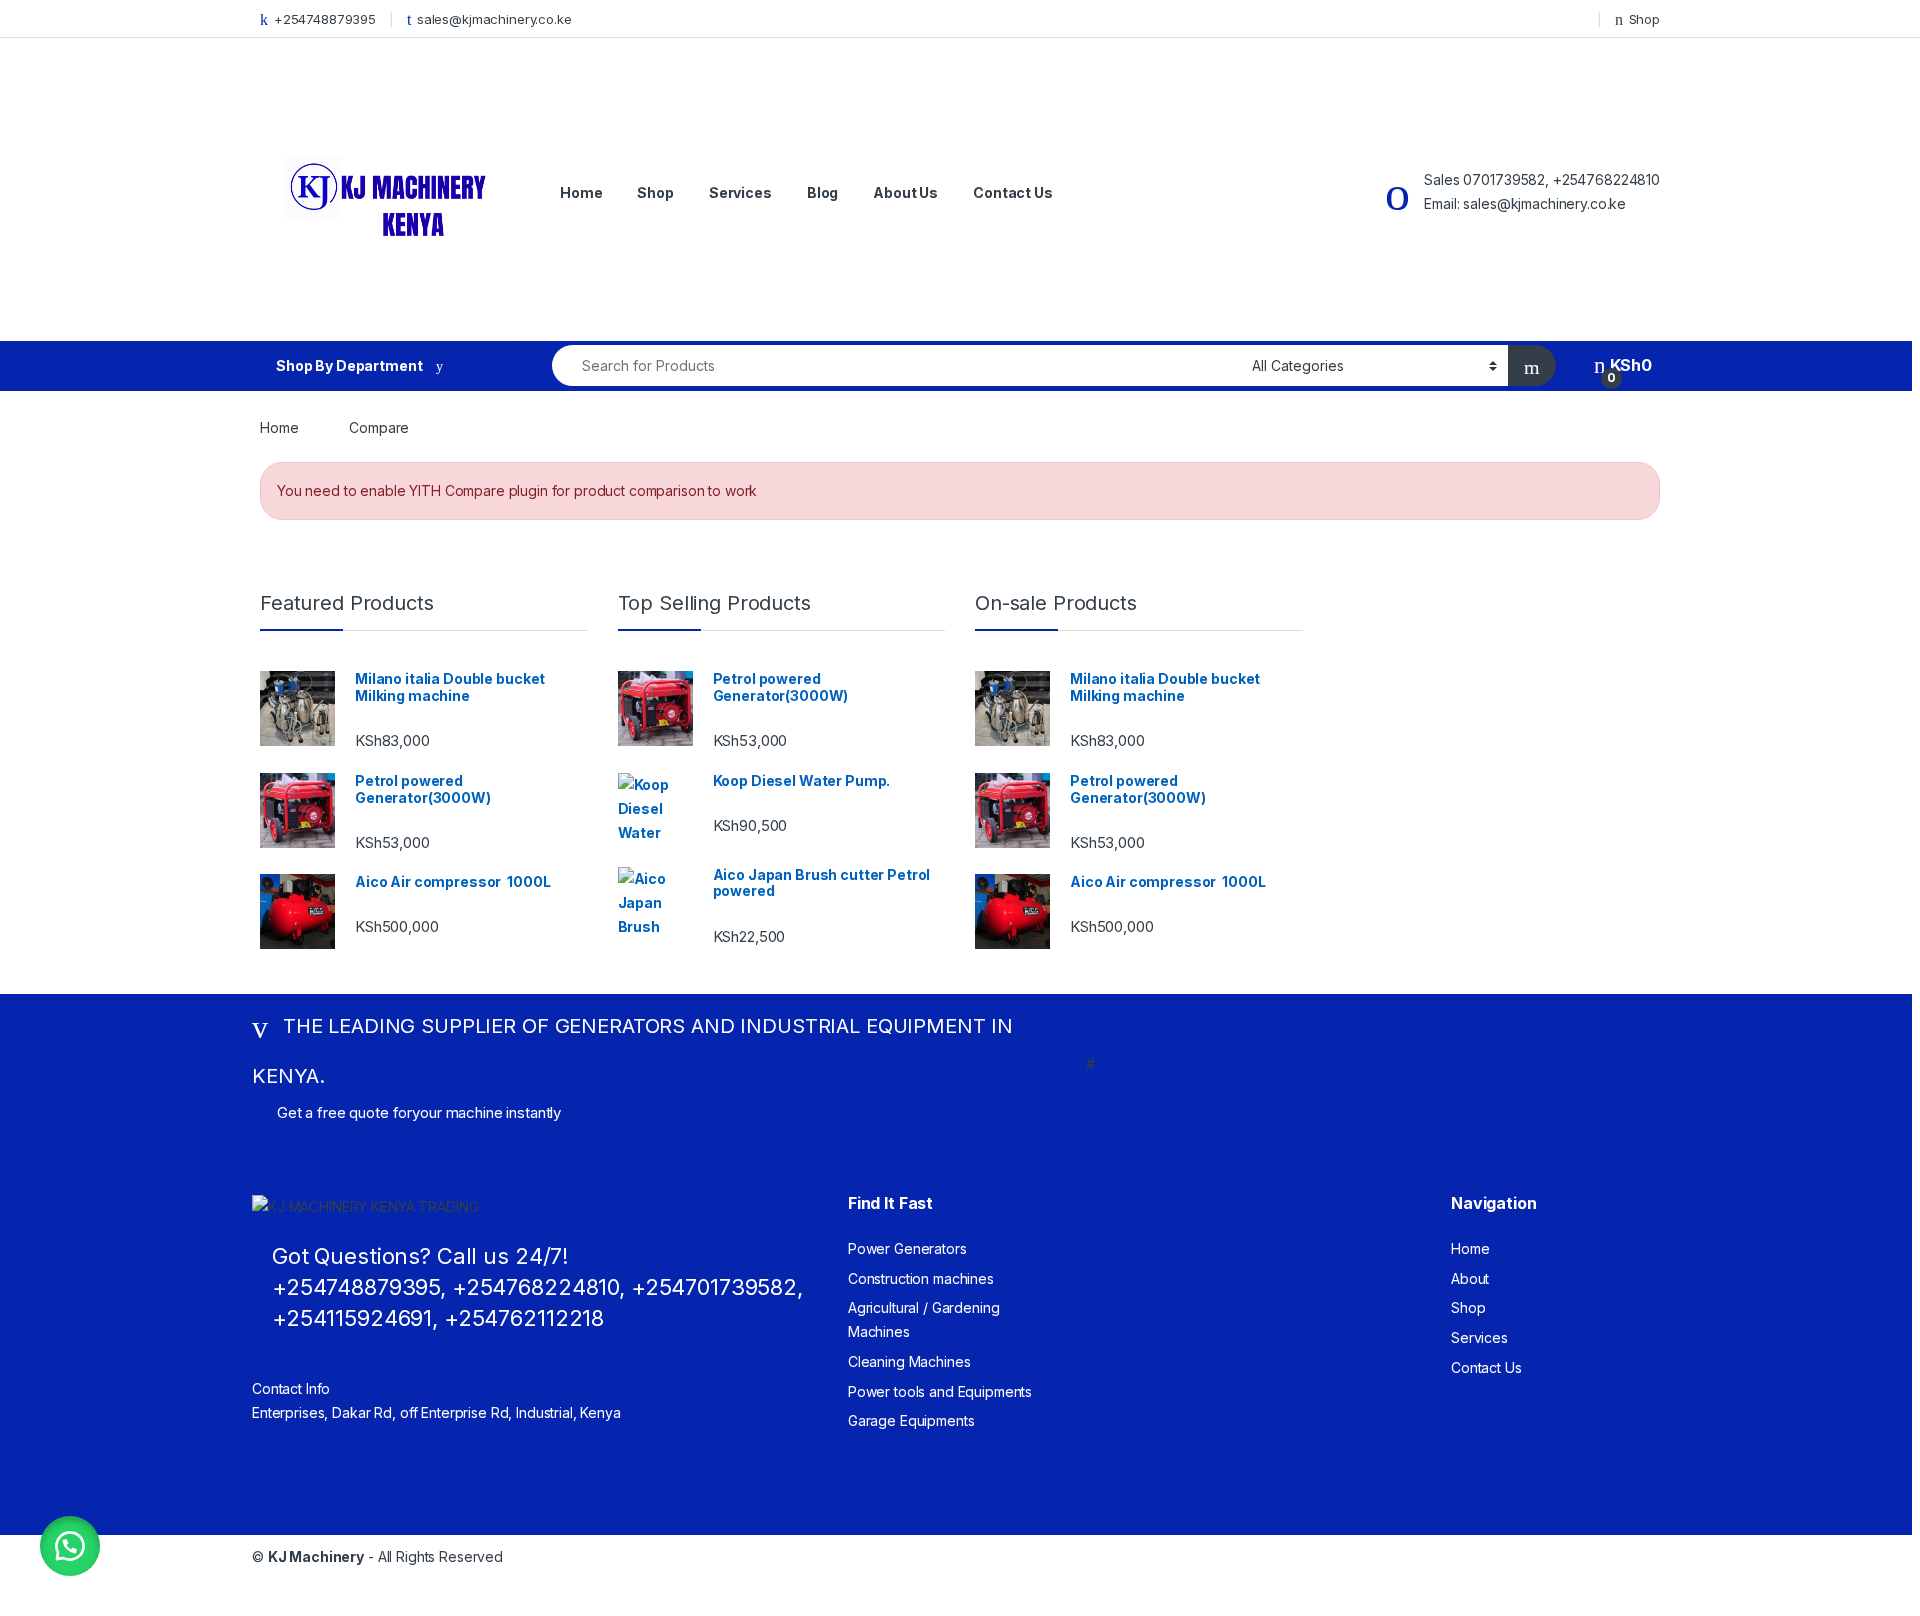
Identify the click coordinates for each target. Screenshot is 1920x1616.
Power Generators (907, 1248)
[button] (70, 1546)
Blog (822, 192)
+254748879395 (325, 19)
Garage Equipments (911, 1420)
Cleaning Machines (909, 1361)
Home (581, 192)
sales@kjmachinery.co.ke (494, 19)
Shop (1644, 19)
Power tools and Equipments (940, 1391)
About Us (905, 192)
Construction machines (921, 1278)
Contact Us (1013, 192)
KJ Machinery (316, 1556)
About (1470, 1278)
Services (740, 192)
